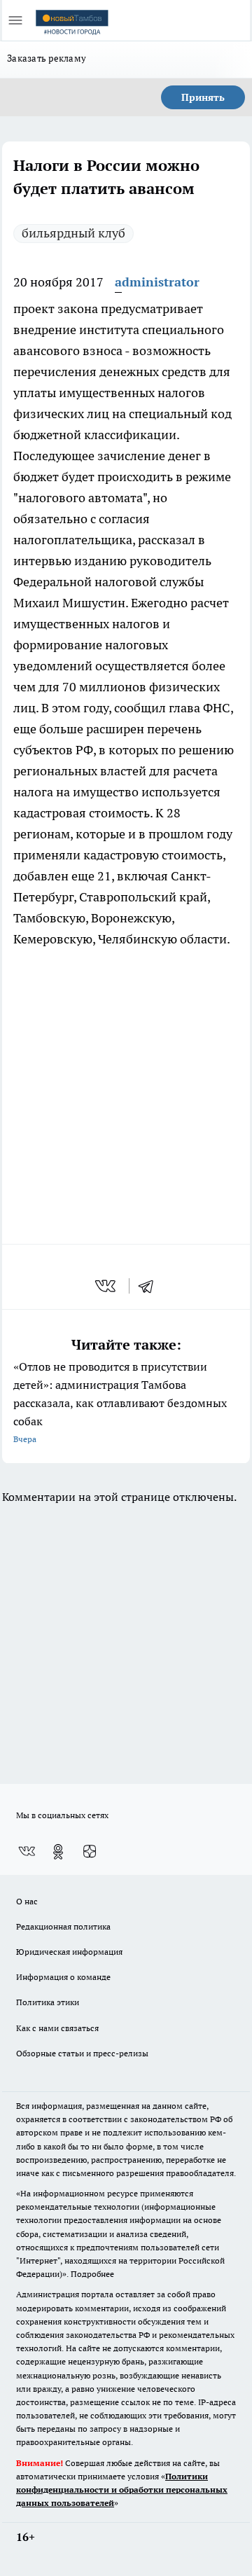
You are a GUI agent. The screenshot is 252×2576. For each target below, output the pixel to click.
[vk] (107, 1286)
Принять (203, 97)
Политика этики (48, 2002)
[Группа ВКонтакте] (27, 1852)
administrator (157, 282)
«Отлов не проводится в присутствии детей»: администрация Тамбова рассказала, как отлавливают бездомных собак (120, 1402)
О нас (27, 1901)
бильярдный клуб (73, 233)
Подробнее (92, 2274)
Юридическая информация (69, 1952)
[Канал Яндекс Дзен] (90, 1852)
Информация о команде (63, 1977)
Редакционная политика (63, 1926)
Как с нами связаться (57, 2028)
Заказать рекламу (47, 58)
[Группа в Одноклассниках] (58, 1852)
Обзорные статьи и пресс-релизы (82, 2053)
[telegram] (150, 1286)
